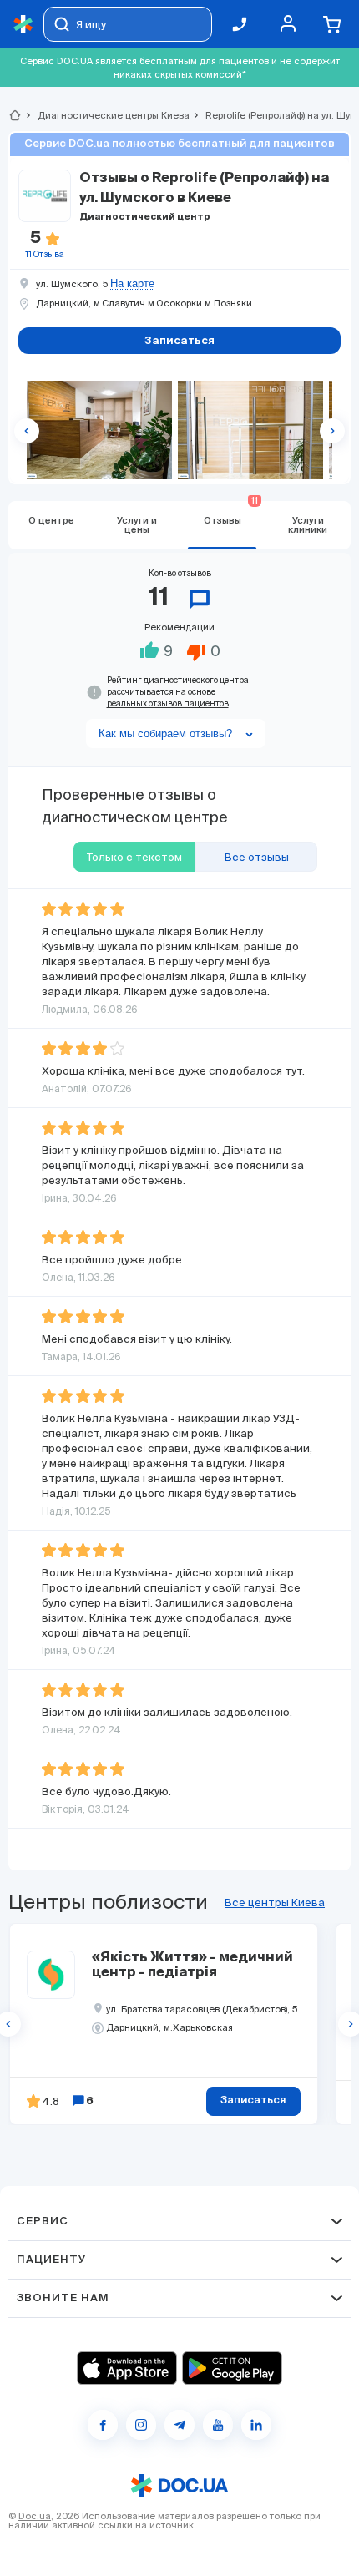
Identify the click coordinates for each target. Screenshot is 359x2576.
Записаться (253, 2100)
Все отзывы (257, 857)
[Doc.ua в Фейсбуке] (103, 2425)
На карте (132, 284)
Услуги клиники (308, 525)
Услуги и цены (137, 525)
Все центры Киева (275, 1903)
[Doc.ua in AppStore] (127, 2368)
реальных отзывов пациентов (168, 703)
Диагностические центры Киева (106, 115)
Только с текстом (134, 857)
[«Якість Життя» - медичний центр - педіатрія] (51, 1975)
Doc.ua (35, 2516)
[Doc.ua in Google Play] (232, 2368)
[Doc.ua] (23, 25)
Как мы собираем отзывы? (165, 734)
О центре (51, 521)
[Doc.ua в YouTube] (218, 2425)
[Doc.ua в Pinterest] (256, 2425)
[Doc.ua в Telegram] (179, 2425)
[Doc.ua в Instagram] (141, 2425)
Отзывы (231, 513)
